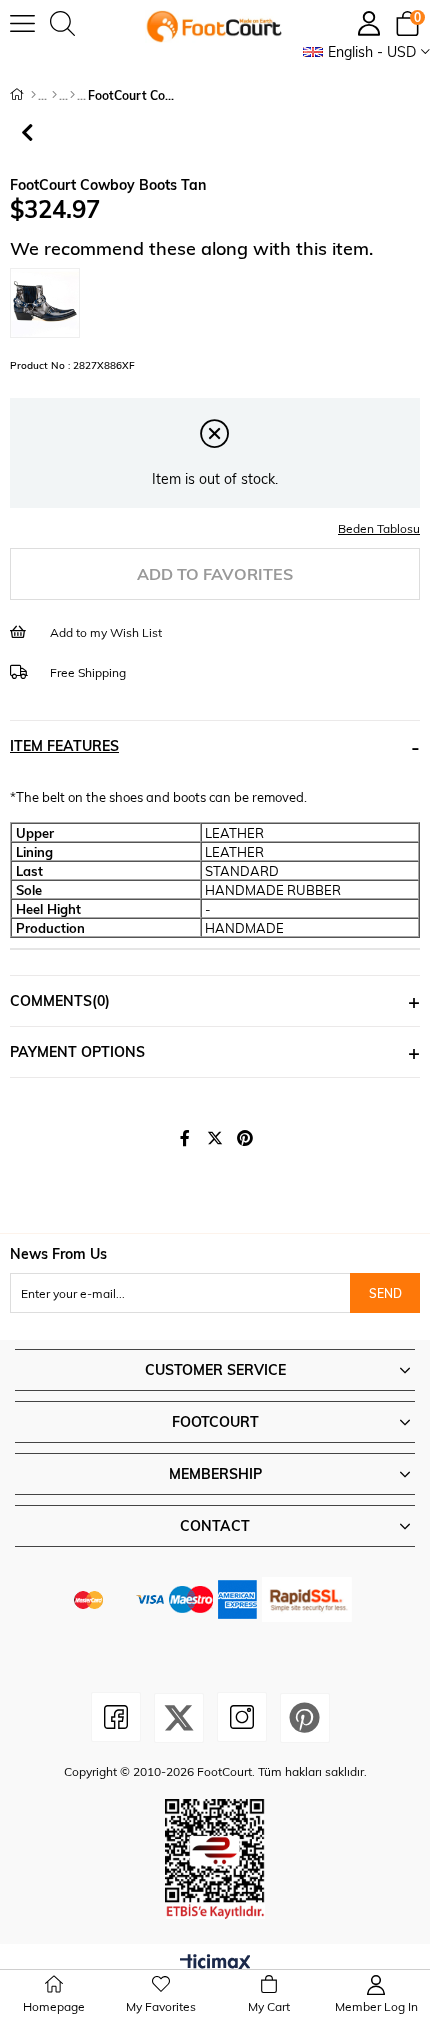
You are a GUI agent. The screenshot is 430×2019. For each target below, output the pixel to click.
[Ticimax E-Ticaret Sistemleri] (215, 1964)
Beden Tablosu (379, 528)
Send (385, 1293)
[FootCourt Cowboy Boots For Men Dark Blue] (50, 303)
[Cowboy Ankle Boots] (72, 95)
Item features (64, 745)
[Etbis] (215, 1859)
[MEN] (54, 95)
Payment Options (77, 1051)
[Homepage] (33, 95)
